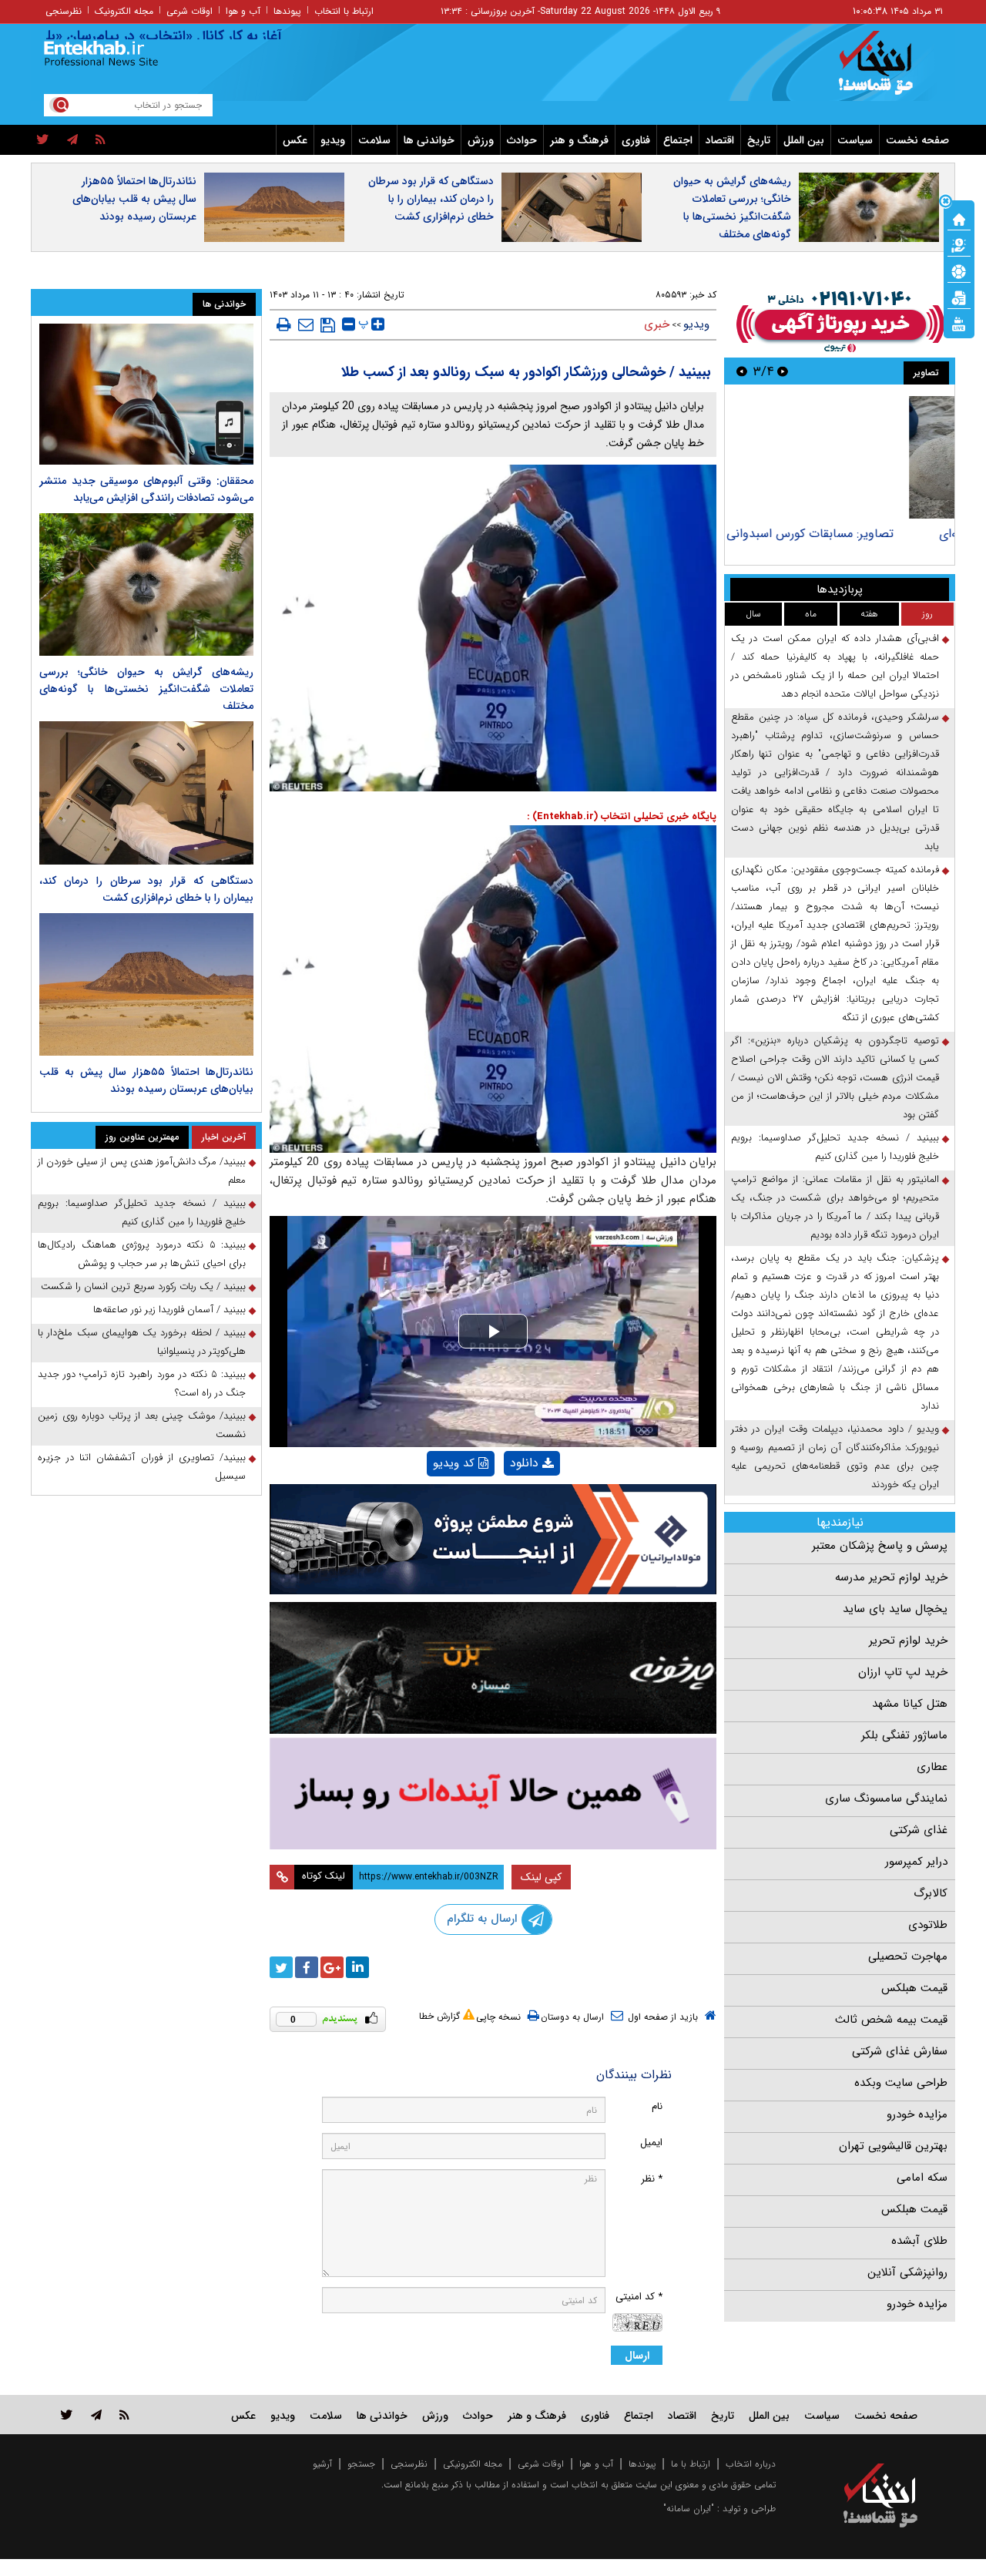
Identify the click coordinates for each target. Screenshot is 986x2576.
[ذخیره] (328, 325)
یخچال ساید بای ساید (895, 1609)
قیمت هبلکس (914, 1988)
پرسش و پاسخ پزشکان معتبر (880, 1546)
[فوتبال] (959, 270)
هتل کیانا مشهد (910, 1704)
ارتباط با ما (691, 2464)
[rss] (101, 140)
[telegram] (72, 140)
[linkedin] (357, 1967)
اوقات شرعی (189, 11)
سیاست (855, 140)
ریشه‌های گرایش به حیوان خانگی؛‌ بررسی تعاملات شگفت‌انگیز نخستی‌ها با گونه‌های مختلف (732, 208)
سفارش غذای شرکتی (900, 2051)
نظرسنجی (64, 11)
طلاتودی (928, 1925)
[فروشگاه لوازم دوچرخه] (493, 1668)
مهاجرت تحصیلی (908, 1956)
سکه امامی (922, 2178)
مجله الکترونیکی (473, 2464)
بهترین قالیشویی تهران (893, 2146)
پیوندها (287, 11)
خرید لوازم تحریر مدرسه (891, 1577)
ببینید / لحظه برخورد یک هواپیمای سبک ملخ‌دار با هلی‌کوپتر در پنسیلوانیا (142, 1342)
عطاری (932, 1767)
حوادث (522, 140)
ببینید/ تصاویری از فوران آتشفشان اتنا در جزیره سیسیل (142, 1467)
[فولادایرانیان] (493, 1539)
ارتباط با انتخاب (344, 11)
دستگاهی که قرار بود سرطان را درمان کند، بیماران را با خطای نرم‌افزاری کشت (431, 199)
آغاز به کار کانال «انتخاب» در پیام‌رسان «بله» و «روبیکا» (181, 36)
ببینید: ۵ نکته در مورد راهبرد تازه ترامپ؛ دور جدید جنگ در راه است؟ (142, 1384)
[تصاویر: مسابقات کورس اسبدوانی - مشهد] (839, 457)
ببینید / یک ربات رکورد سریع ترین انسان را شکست (143, 1286)
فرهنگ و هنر (579, 140)
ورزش (481, 140)
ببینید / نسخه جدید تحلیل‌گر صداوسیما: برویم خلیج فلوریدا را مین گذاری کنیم (835, 1147)
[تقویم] (959, 297)
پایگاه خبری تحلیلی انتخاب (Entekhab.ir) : (622, 816)
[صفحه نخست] (959, 218)
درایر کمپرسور (916, 1862)
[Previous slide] (783, 371)
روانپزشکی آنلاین (907, 2272)
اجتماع (678, 140)
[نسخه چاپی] (284, 324)
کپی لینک (541, 1877)
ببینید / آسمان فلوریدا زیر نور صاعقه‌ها (169, 1310)
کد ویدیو (454, 1463)
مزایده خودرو (917, 2114)
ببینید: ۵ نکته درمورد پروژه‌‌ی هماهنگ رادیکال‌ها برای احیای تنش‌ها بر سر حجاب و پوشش (142, 1254)
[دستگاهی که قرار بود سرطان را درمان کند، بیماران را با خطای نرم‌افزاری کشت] (146, 793)
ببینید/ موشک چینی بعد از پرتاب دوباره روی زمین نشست (142, 1425)
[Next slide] (742, 371)
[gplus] (332, 1967)
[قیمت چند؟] (959, 244)
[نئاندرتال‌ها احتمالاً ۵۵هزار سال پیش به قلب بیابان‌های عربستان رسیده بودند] (146, 984)
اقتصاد (720, 140)
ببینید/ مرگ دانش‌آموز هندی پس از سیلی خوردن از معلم (142, 1171)
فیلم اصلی (506, 1503)
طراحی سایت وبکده (901, 2083)
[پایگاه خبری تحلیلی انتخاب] (888, 70)
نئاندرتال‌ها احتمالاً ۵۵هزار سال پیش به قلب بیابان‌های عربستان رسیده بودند (134, 199)
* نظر (652, 2179)
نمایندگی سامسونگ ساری (886, 1798)
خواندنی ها (429, 140)
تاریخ (759, 140)
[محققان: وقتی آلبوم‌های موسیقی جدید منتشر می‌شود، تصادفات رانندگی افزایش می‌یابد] (146, 394)
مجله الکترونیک (124, 11)
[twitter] (43, 140)
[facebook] (307, 1967)
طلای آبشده (919, 2241)
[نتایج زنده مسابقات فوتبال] (959, 323)
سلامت (374, 140)
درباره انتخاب (751, 2464)
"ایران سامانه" (689, 2509)
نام (657, 2106)
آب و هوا (243, 11)
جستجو (361, 2464)
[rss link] (124, 2415)
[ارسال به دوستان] (306, 324)
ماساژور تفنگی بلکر (904, 1735)
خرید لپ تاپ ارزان (903, 1672)
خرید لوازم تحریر (908, 1641)
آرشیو (322, 2464)
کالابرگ (931, 1893)
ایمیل (651, 2143)
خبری (657, 324)
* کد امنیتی (639, 2297)
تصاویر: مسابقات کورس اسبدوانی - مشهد (843, 534)
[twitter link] (67, 2415)
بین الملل (804, 140)
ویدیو (333, 140)
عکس (295, 140)
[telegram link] (96, 2415)
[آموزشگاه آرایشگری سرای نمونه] (493, 1793)
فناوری (636, 140)
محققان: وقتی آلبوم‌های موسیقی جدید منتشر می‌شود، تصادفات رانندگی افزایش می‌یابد (146, 489)
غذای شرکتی (919, 1830)
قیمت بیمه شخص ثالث (891, 2020)
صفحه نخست (917, 140)
